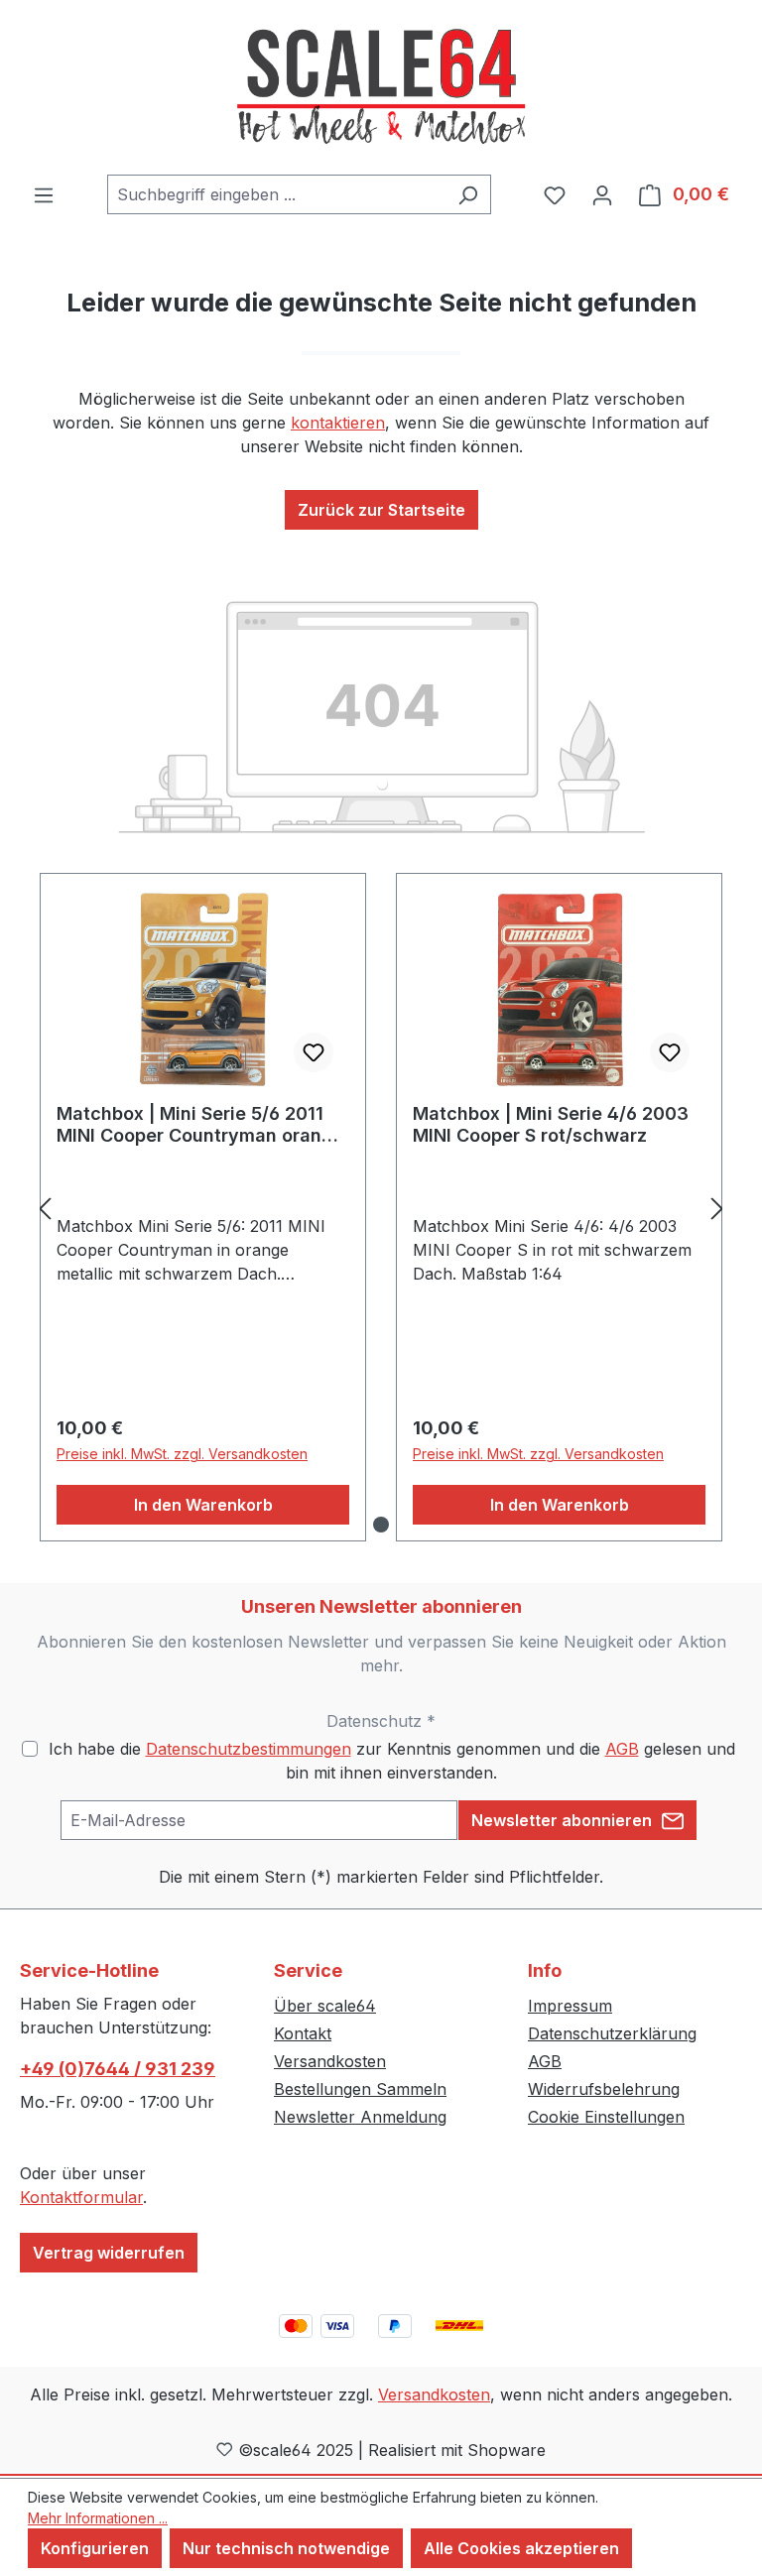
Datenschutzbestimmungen (249, 1749)
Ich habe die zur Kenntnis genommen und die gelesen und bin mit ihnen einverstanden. (392, 1761)
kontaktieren (338, 423)
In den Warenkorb (203, 1505)
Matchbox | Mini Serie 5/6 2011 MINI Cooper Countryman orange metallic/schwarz (200, 1125)
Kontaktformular (81, 2197)
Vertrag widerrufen (109, 2253)
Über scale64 (325, 2006)
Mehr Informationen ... (98, 2518)
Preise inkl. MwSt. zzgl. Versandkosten (182, 1454)
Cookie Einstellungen (606, 2117)
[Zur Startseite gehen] (381, 87)
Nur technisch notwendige (286, 2548)
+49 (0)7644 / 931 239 (118, 2069)
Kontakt (303, 2033)
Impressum (570, 2006)
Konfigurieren (95, 2548)
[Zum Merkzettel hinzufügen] (314, 1052)
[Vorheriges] (45, 1208)
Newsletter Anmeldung (360, 2117)
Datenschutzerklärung (612, 2033)
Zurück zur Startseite (381, 510)
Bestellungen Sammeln (360, 2089)
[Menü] (44, 194)
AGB (622, 1749)
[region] (381, 1208)
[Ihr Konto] (602, 194)
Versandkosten (330, 2061)
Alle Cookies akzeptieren (521, 2548)
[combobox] (276, 194)
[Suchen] (468, 194)
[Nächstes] (717, 1208)
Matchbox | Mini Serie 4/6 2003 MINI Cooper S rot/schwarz (551, 1124)
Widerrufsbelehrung (604, 2089)
